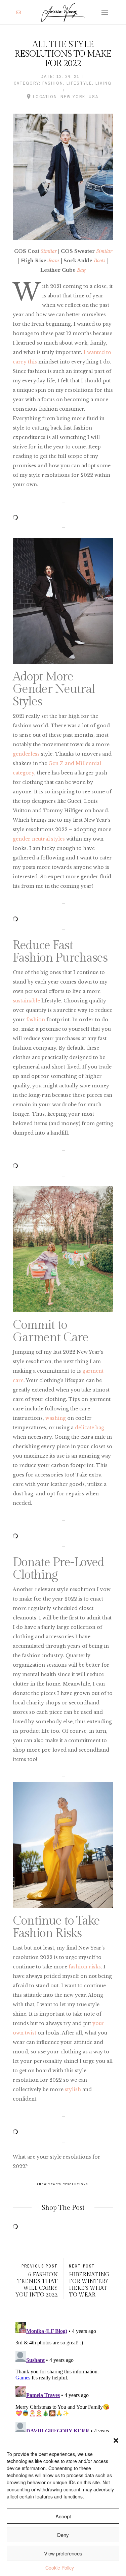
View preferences (63, 2553)
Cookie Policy (60, 2568)
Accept (63, 2516)
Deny (63, 2535)
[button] (116, 2440)
